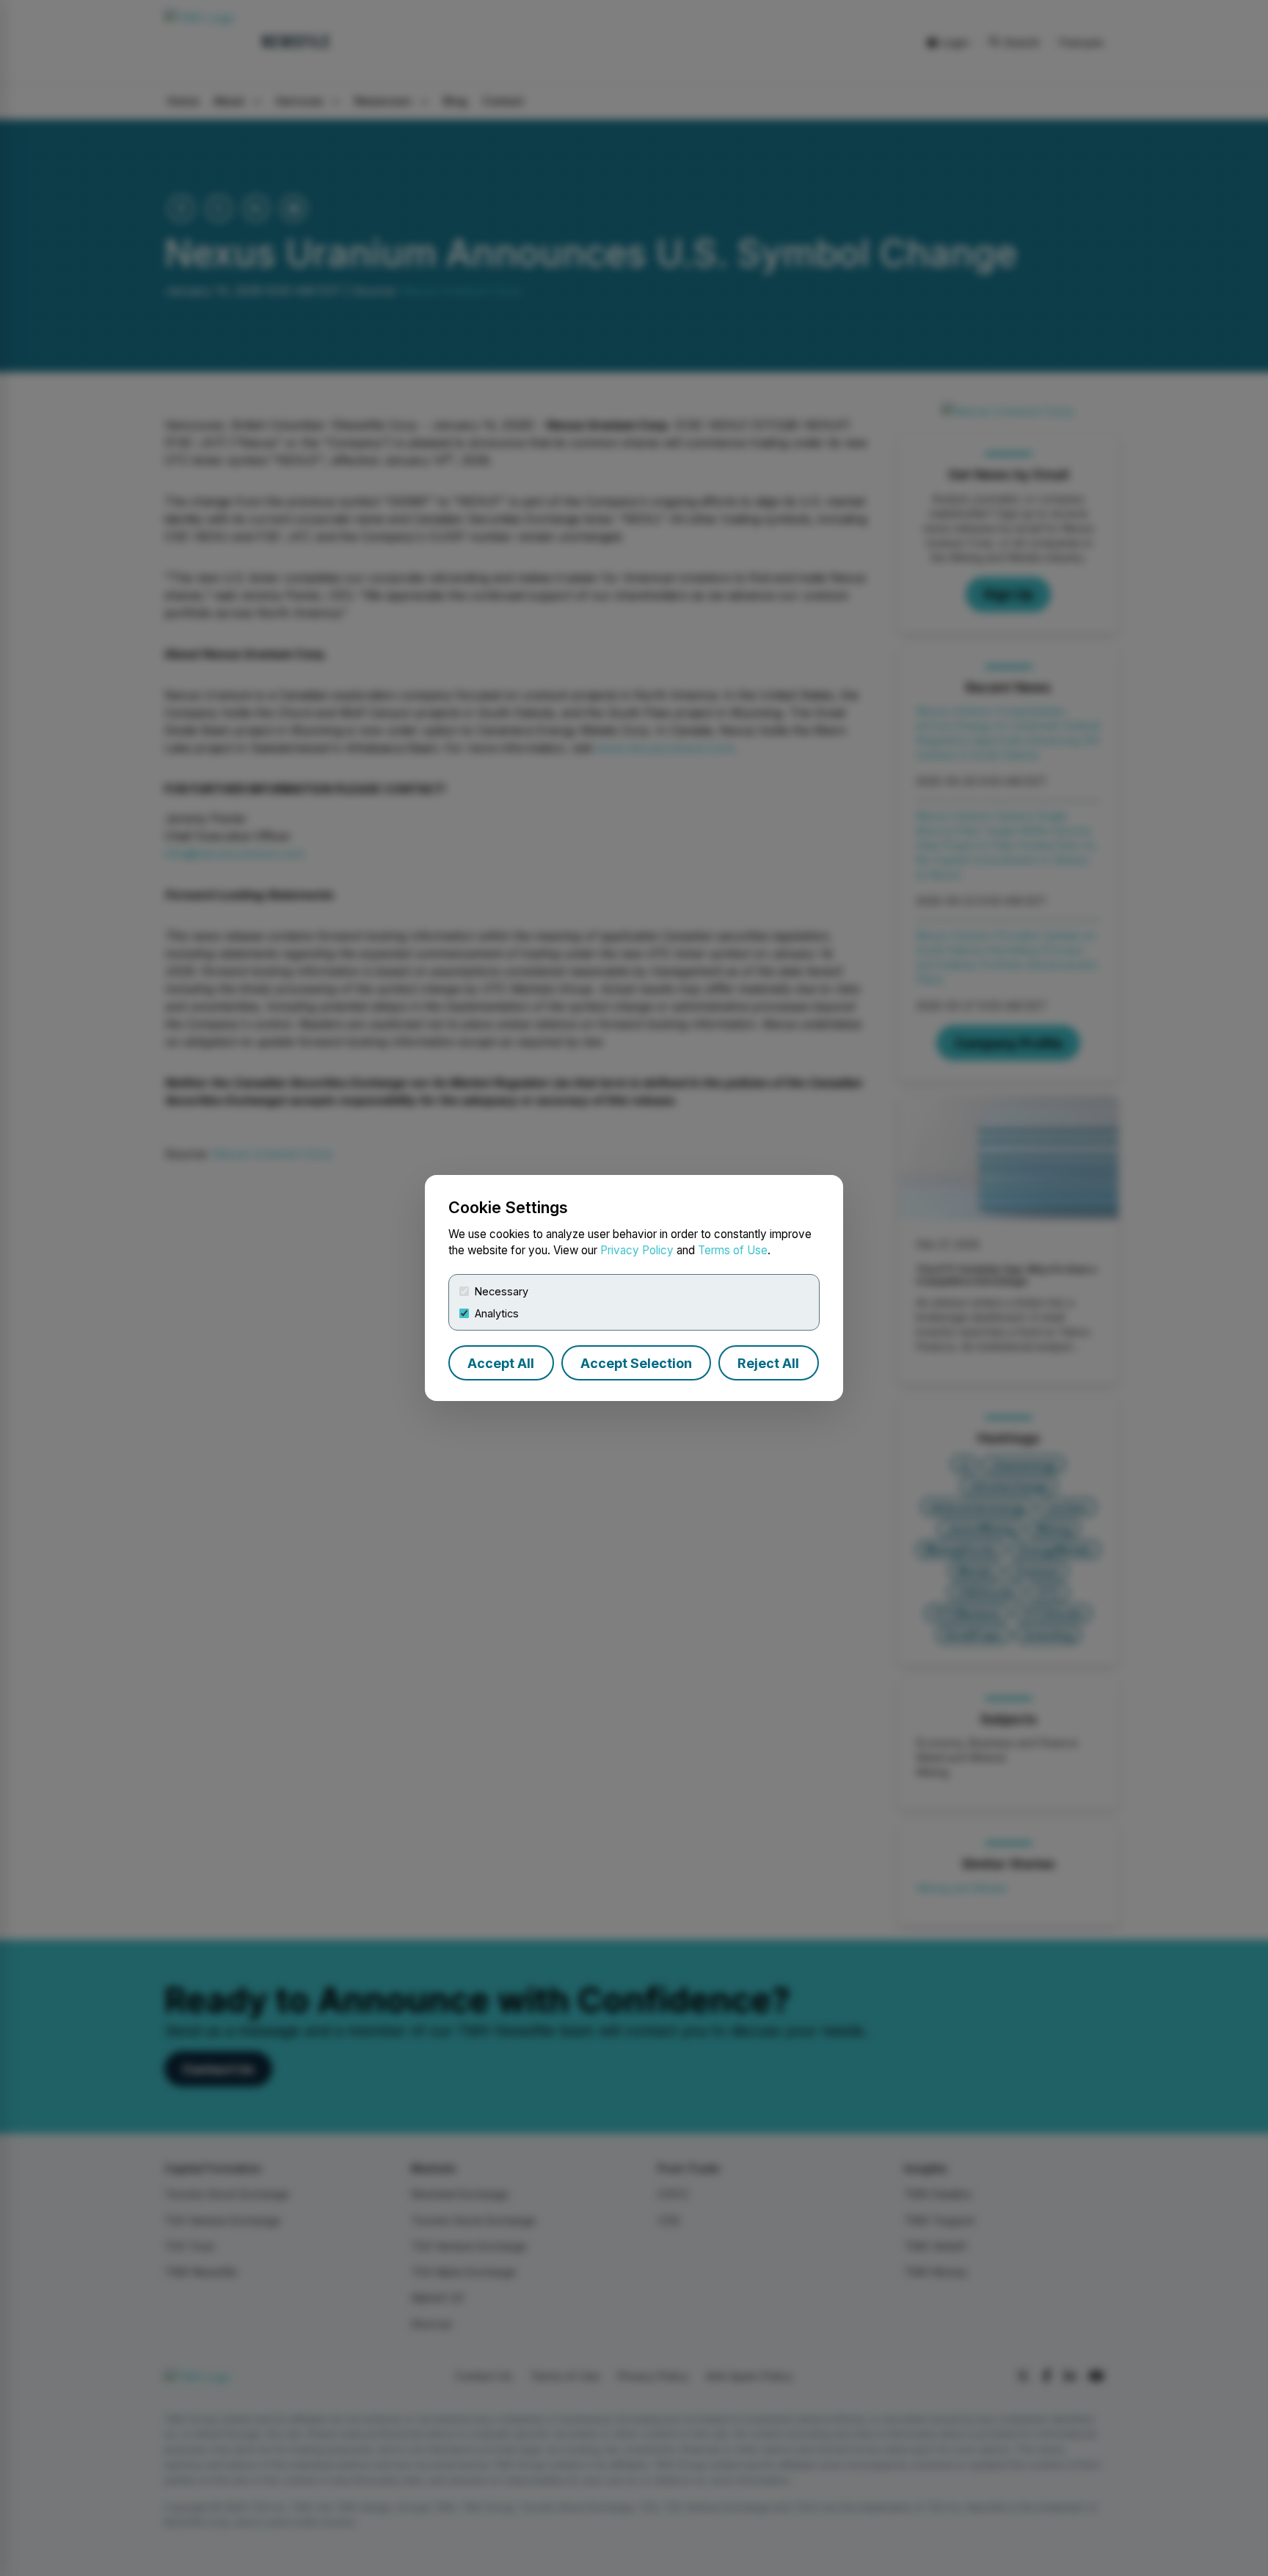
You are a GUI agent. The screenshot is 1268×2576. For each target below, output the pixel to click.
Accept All (501, 1363)
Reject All (768, 1363)
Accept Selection (636, 1363)
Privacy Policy (637, 1250)
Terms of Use (733, 1250)
